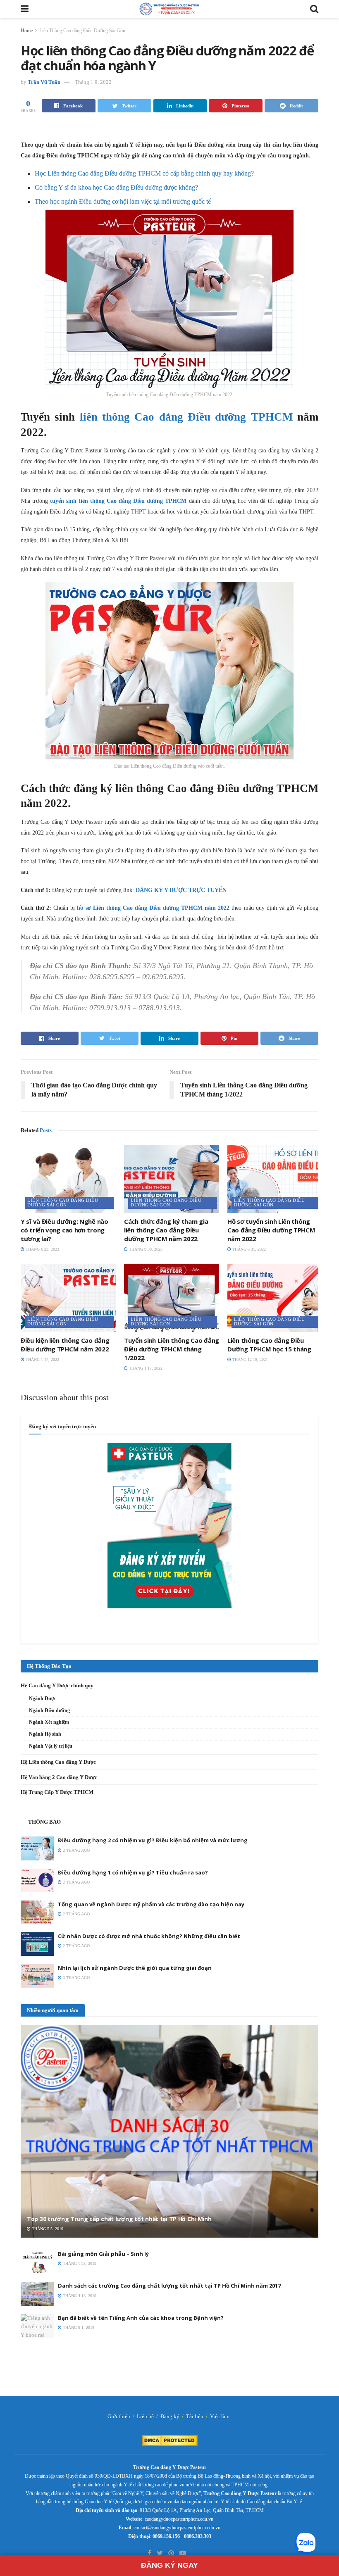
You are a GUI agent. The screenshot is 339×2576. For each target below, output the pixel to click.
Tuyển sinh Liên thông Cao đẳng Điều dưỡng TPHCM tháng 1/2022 (172, 1349)
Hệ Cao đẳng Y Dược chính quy (57, 1685)
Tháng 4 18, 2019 (79, 2296)
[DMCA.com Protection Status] (170, 2440)
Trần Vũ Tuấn (44, 82)
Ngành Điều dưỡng (49, 1710)
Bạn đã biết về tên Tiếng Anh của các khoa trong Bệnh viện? (141, 2318)
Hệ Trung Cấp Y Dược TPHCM (57, 1792)
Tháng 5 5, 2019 (47, 2229)
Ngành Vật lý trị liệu (51, 1746)
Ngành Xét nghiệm (49, 1722)
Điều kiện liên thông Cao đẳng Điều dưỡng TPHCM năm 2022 (65, 1345)
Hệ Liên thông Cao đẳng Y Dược (58, 1762)
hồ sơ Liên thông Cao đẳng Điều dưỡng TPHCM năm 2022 (153, 908)
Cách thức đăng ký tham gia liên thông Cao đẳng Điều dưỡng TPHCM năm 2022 (166, 1230)
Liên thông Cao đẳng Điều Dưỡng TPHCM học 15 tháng (269, 1345)
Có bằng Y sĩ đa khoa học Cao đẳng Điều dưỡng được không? (116, 187)
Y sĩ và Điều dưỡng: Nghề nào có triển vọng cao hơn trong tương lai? (64, 1230)
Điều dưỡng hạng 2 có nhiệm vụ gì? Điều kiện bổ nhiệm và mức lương (153, 1840)
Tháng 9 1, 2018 (78, 2327)
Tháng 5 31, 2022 (248, 1249)
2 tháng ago (76, 1850)
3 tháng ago (76, 1978)
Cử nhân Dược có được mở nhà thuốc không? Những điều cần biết (149, 1936)
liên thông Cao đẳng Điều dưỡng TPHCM (186, 417)
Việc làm (220, 2416)
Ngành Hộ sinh (45, 1734)
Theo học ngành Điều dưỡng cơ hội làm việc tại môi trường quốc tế (123, 201)
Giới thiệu (119, 2416)
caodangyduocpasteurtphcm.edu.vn (179, 2519)
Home (27, 31)
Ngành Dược (43, 1698)
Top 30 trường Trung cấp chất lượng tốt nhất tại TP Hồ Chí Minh (119, 2219)
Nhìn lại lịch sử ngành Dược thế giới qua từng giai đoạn (135, 1968)
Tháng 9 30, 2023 (145, 1249)
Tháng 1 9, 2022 (93, 82)
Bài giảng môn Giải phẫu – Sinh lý (103, 2254)
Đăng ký (170, 2416)
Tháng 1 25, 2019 (79, 2263)
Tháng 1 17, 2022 (42, 1359)
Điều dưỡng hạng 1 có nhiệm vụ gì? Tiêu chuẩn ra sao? (133, 1872)
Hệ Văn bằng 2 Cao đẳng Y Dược (59, 1777)
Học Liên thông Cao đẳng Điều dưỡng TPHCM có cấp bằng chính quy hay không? (144, 173)
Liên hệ (145, 2416)
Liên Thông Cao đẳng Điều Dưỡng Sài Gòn (82, 31)
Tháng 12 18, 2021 (249, 1359)
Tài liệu (195, 2416)
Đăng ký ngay (169, 2565)
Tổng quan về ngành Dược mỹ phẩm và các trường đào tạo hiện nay (151, 1904)
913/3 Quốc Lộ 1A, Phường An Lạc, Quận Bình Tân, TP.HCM (202, 2510)
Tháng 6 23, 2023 (42, 1249)
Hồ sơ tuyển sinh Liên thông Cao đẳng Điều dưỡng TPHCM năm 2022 (271, 1230)
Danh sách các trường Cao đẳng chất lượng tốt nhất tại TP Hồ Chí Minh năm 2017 (169, 2286)
